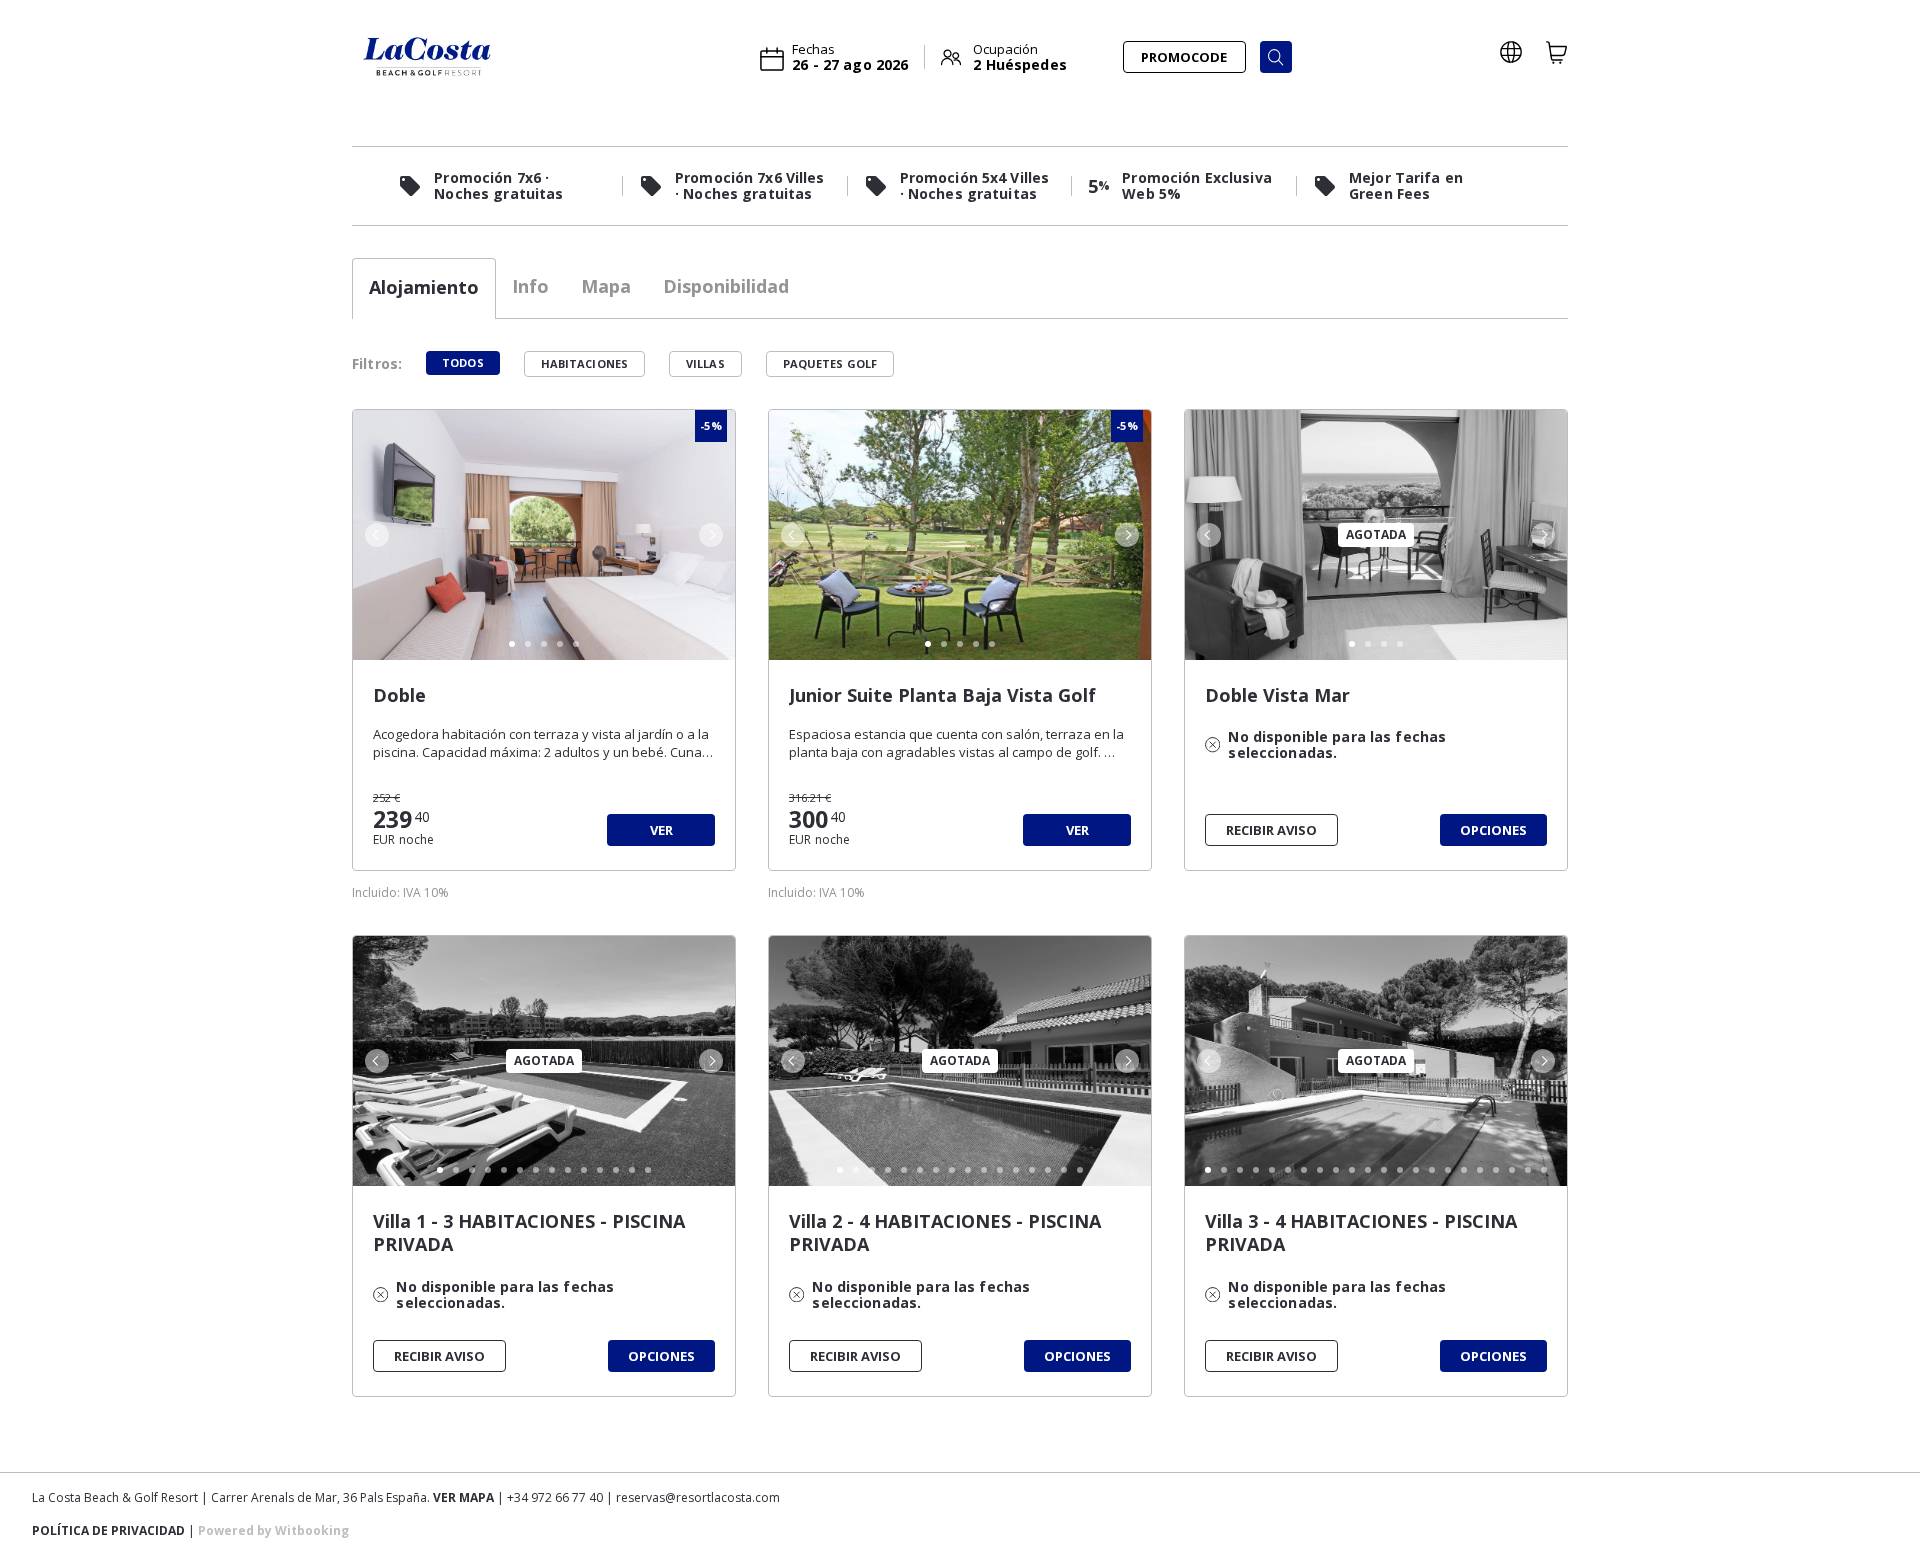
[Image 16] (1080, 1170)
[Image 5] (576, 644)
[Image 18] (1480, 1170)
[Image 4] (560, 644)
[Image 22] (1544, 1170)
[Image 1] (512, 644)
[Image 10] (584, 1170)
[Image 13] (632, 1170)
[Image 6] (520, 1170)
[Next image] (713, 535)
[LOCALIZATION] (1511, 52)
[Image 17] (1464, 1170)
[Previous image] (375, 535)
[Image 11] (600, 1170)
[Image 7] (536, 1170)
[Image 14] (648, 1170)
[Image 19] (1496, 1170)
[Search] (1276, 57)
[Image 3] (544, 644)
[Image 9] (568, 1170)
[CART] (1557, 52)
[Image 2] (528, 644)
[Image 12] (616, 1170)
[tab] (424, 288)
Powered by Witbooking (273, 1530)
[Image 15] (1064, 1170)
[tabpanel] (960, 895)
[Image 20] (1512, 1170)
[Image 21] (1528, 1170)
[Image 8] (552, 1170)
